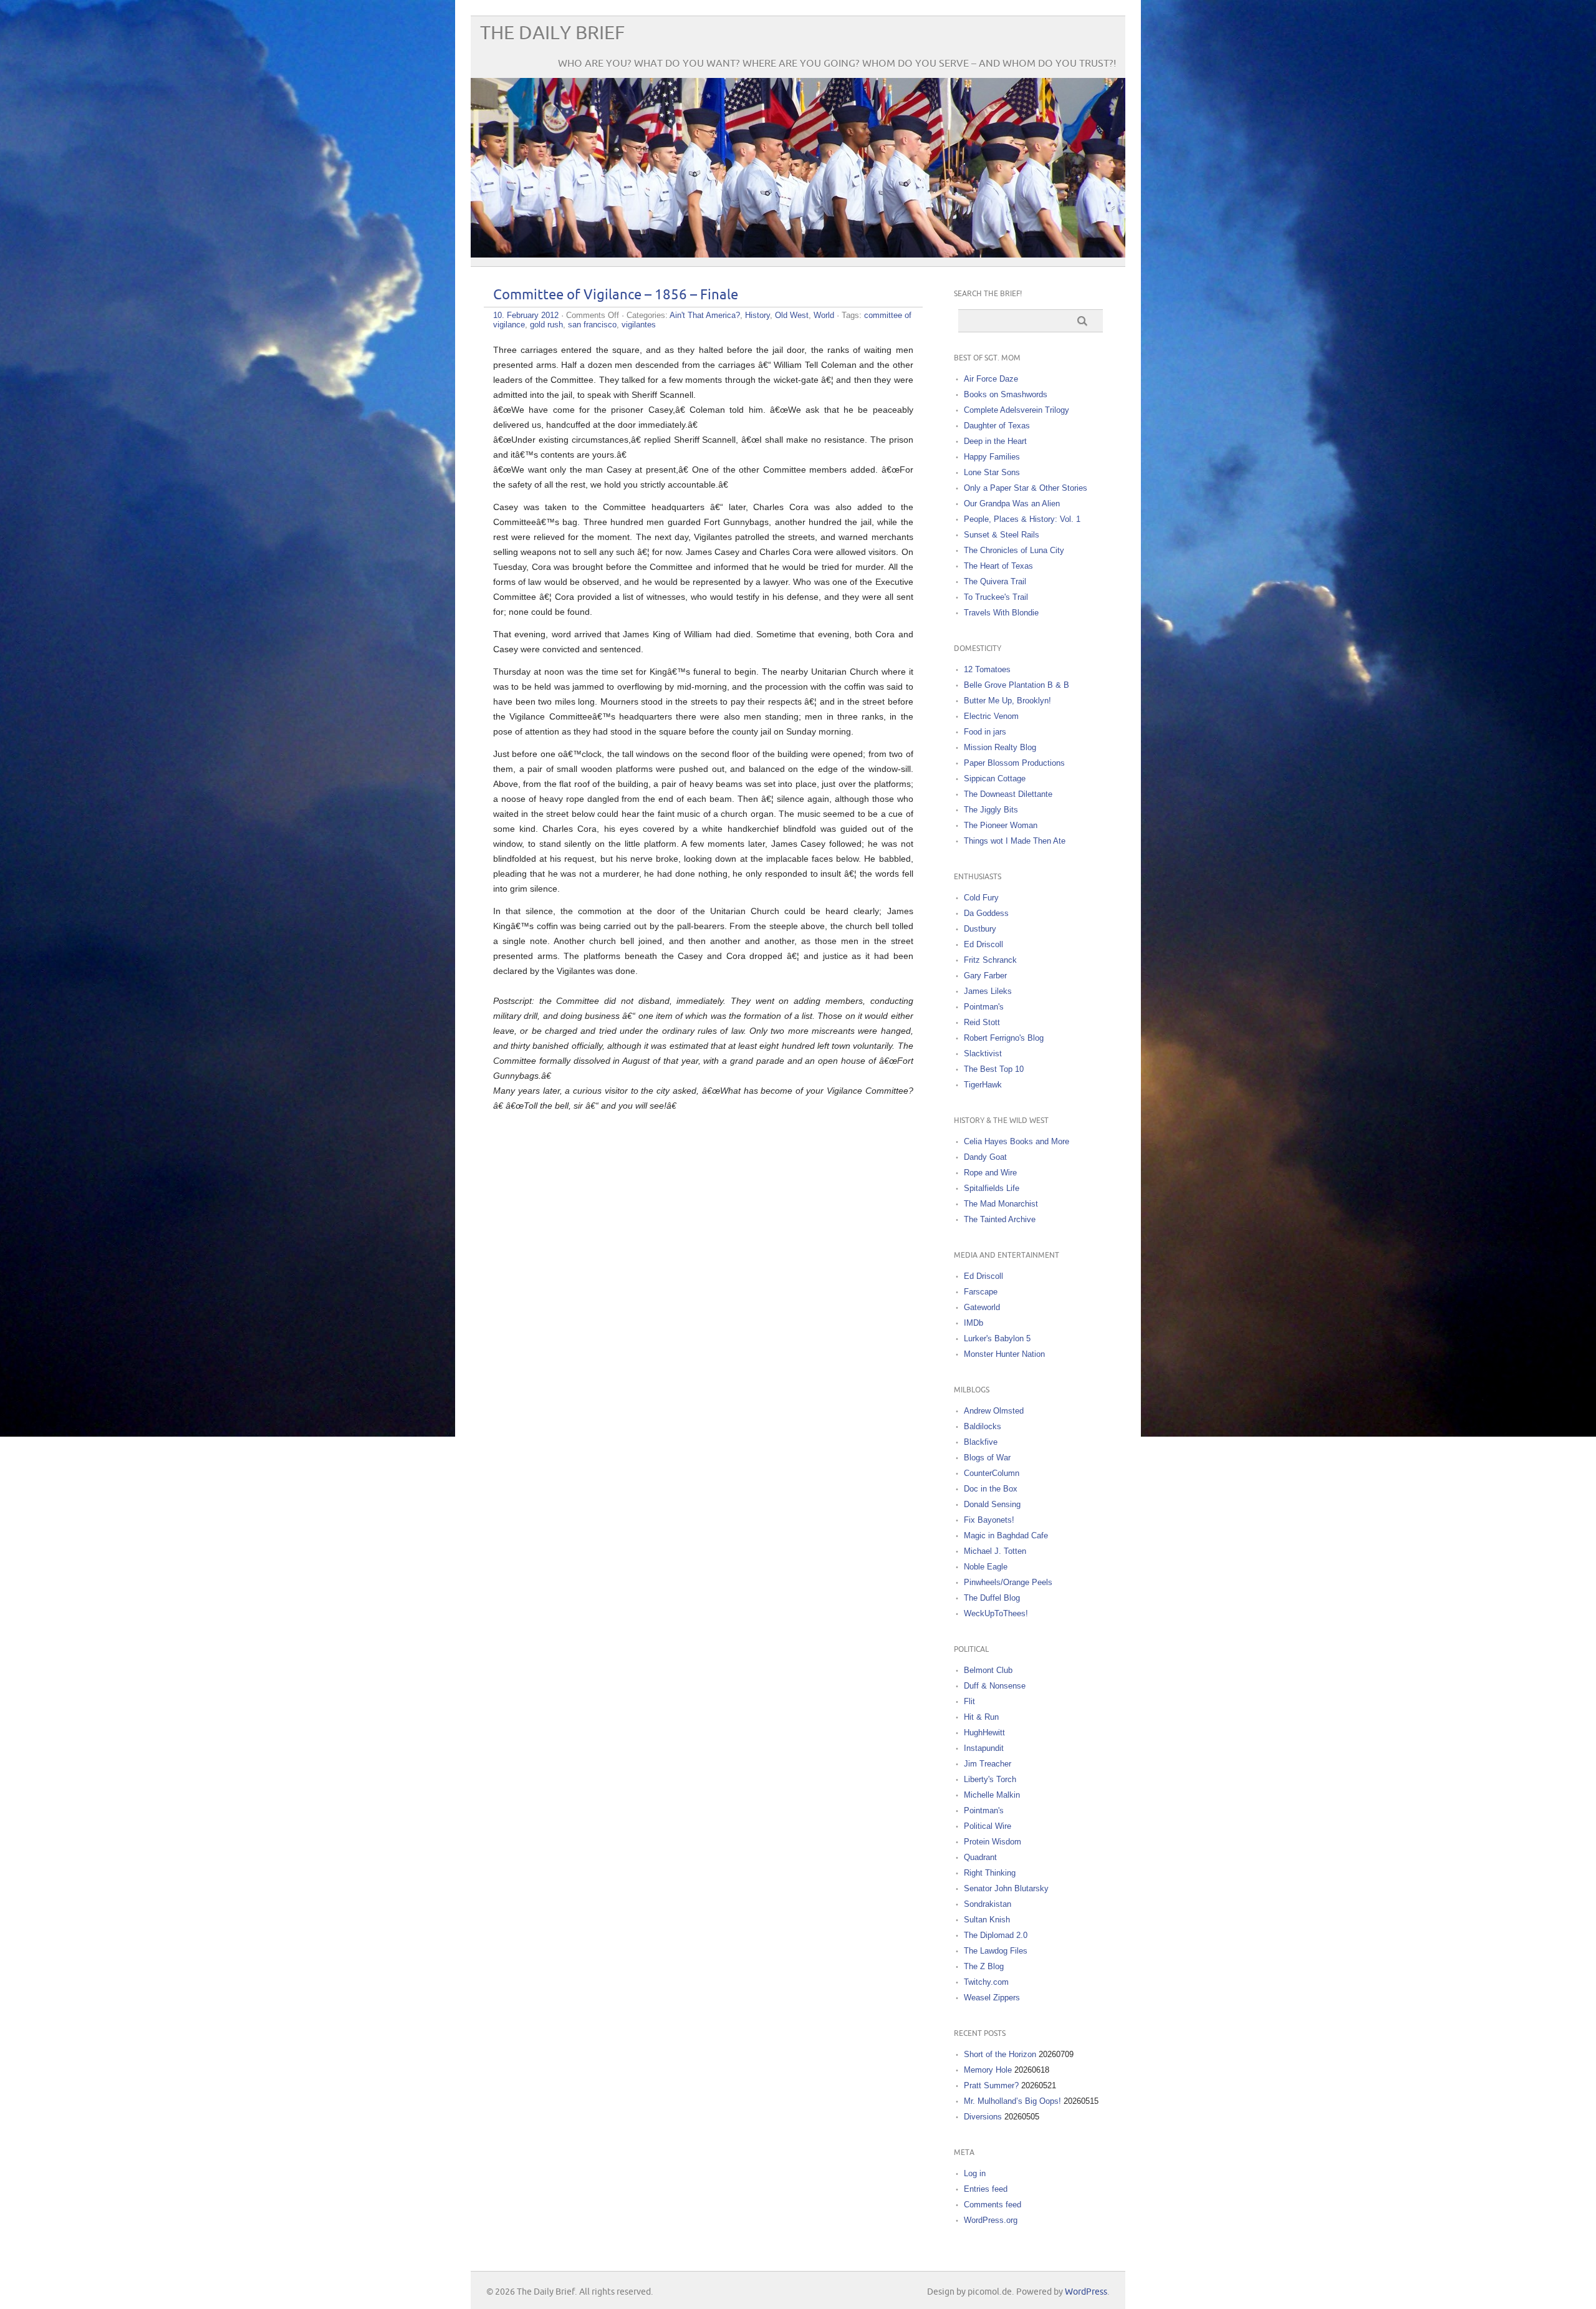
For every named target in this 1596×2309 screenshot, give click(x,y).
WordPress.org (991, 2220)
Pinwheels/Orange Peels (1008, 1582)
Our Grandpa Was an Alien (1012, 504)
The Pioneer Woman (1001, 825)
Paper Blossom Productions (1014, 763)
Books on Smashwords (1006, 394)
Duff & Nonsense (995, 1686)
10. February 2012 (526, 315)
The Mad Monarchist (1001, 1204)
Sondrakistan (988, 1904)
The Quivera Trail (995, 581)
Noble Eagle (986, 1567)
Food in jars (985, 732)
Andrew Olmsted (994, 1411)
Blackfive (981, 1442)
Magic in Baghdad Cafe (1006, 1535)
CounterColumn (992, 1473)
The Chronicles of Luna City (1014, 550)
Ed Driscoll (983, 944)
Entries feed (986, 2189)
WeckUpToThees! (996, 1613)
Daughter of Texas (997, 426)
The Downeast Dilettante (1008, 794)
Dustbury (980, 929)
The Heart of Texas (998, 566)
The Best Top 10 (994, 1069)
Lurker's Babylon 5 (997, 1338)
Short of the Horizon (1000, 2054)
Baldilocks (983, 1426)
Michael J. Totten (995, 1551)
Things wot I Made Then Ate (1015, 841)
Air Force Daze (991, 379)
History (757, 315)
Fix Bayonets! (989, 1520)
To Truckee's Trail (996, 597)
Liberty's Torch (990, 1779)
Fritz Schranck (990, 960)
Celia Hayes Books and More (1017, 1141)
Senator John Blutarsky (1006, 1888)
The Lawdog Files (996, 1951)
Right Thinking (990, 1873)
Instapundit (984, 1748)
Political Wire (988, 1826)
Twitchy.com (986, 1982)
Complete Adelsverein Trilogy (1017, 410)
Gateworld (982, 1307)
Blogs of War (987, 1458)
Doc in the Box (991, 1489)
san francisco (592, 325)
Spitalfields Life (992, 1188)
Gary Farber (985, 976)
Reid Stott (982, 1022)
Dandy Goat (985, 1157)
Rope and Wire (990, 1173)
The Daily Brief (552, 33)
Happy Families (992, 457)
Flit (969, 1701)
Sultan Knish (987, 1920)
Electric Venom (991, 716)
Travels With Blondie (1001, 613)
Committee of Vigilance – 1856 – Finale (616, 295)
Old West (792, 315)
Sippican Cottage (995, 779)
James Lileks (988, 991)
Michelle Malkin (992, 1795)
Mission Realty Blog (1000, 747)
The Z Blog (984, 1966)
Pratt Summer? (991, 2085)
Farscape (981, 1292)
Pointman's (984, 1007)
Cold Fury (981, 898)
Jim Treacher (988, 1764)
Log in (975, 2173)
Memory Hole (988, 2070)
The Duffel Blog (992, 1598)
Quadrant (980, 1857)
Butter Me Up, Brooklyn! (1007, 701)
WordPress (1086, 2292)
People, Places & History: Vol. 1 (1022, 519)
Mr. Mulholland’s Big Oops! (1012, 2101)
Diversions (983, 2117)
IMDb (973, 1323)
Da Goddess (986, 913)
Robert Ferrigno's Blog (1004, 1038)
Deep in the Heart (995, 441)
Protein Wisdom (993, 1842)
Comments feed (993, 2205)
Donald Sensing (992, 1504)
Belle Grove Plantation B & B (1017, 685)
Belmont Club (988, 1670)
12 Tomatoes (987, 669)
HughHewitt (984, 1733)
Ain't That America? (705, 315)
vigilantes (639, 325)
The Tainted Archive (1000, 1219)
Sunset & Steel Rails (1002, 535)
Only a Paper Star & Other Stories (1026, 488)
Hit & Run (981, 1717)
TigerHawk (983, 1085)
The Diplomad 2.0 (996, 1935)
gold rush (546, 325)
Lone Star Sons (992, 472)
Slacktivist (983, 1053)
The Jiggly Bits (991, 810)
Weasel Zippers (992, 1998)
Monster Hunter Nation (1004, 1354)
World (824, 315)
